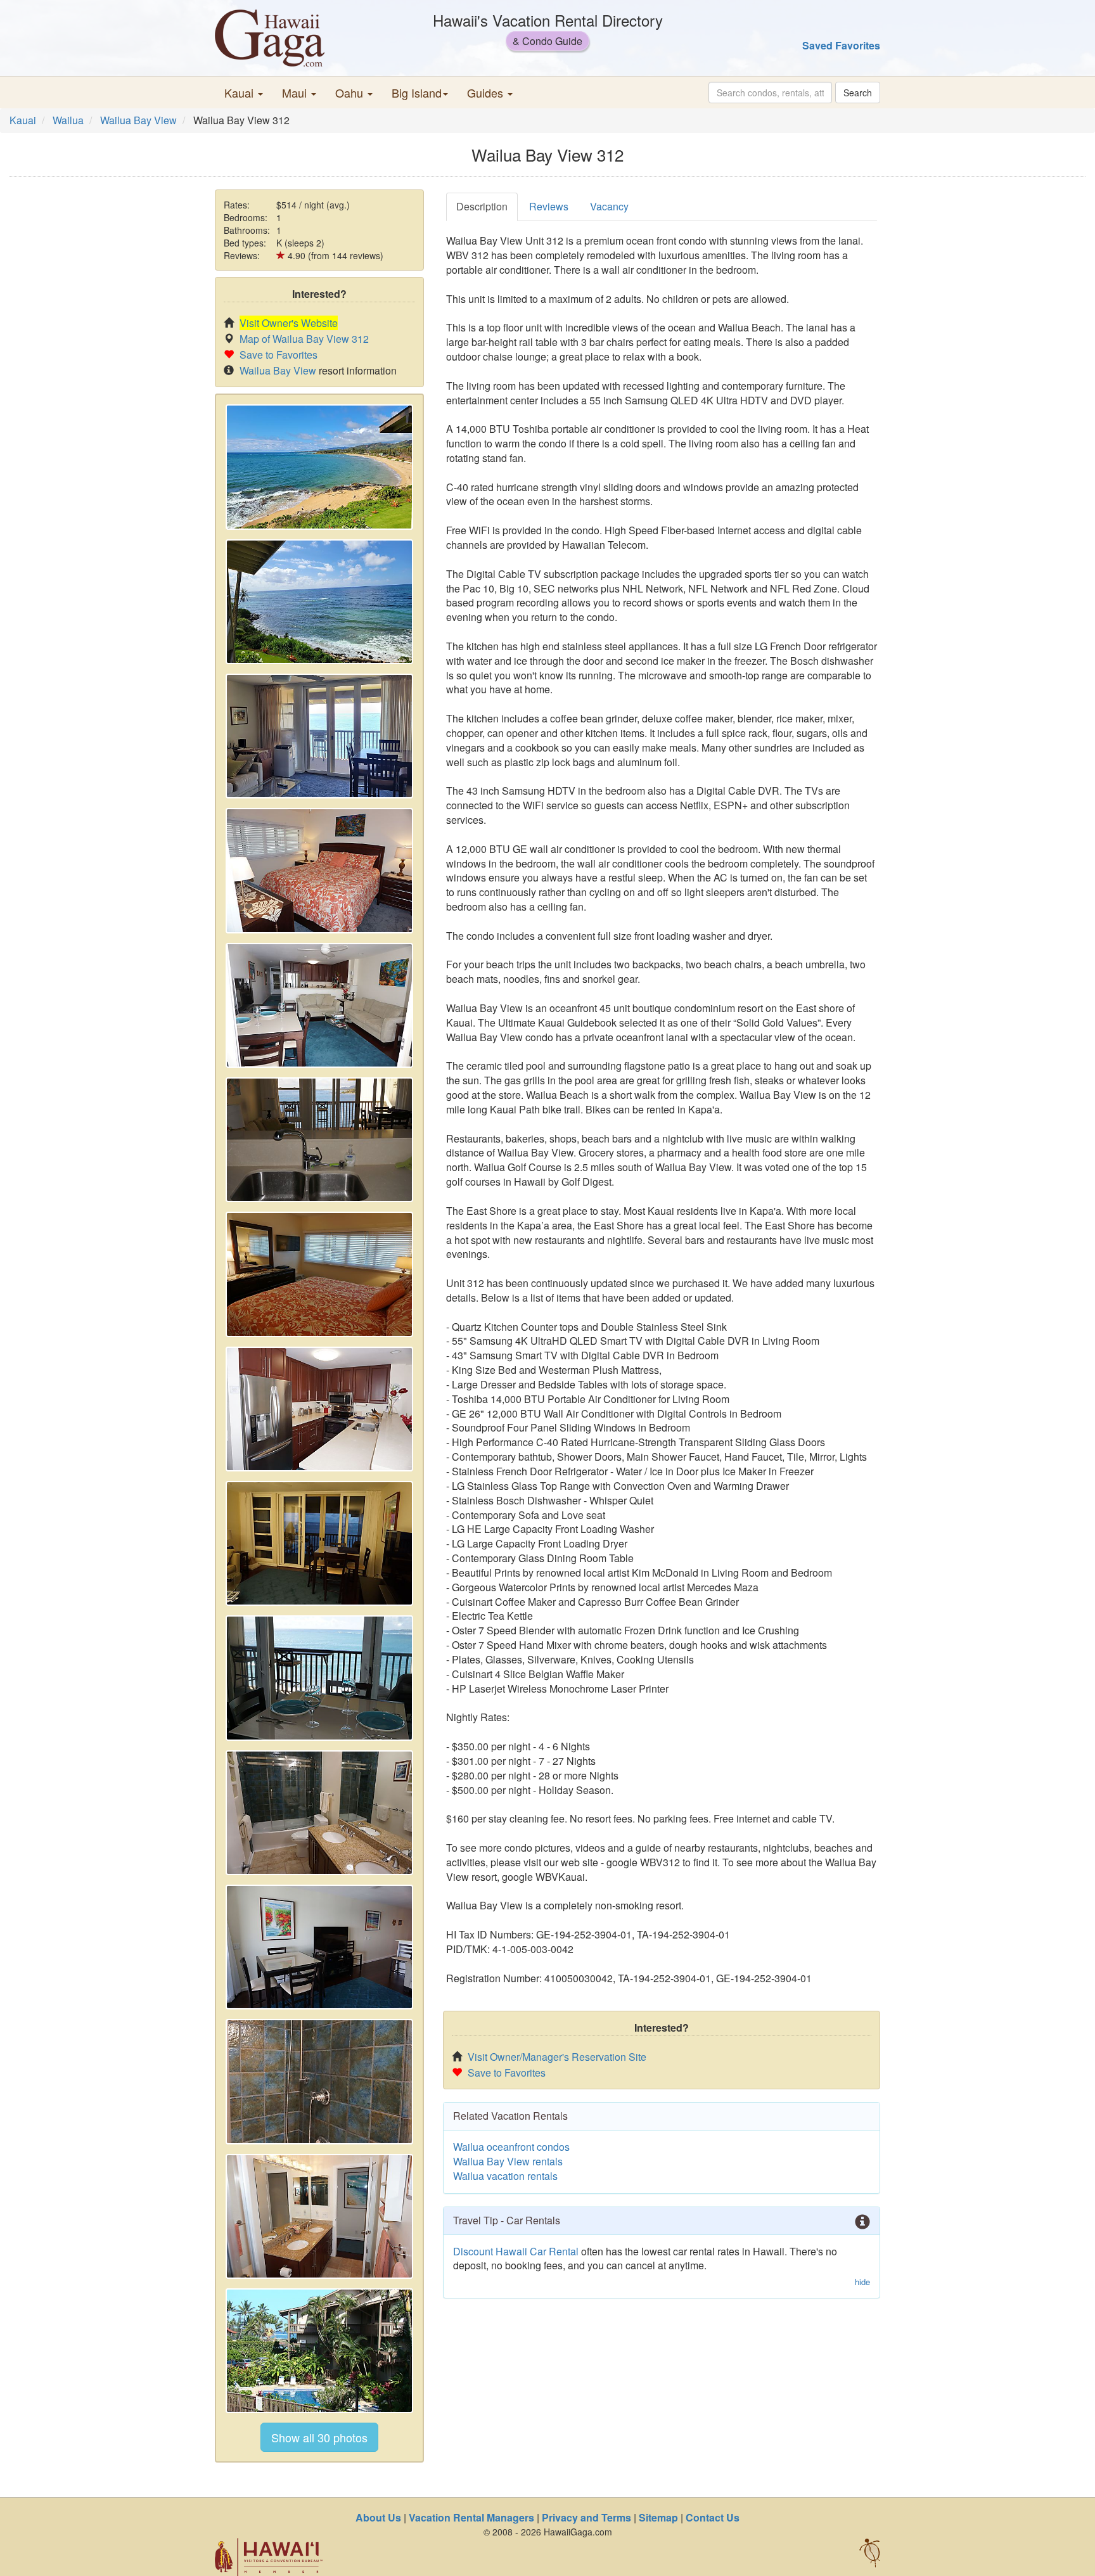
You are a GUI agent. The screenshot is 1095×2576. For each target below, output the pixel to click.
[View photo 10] (319, 1678)
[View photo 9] (319, 1543)
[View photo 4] (319, 870)
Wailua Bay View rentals (508, 2161)
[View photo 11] (319, 1813)
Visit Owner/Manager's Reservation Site (557, 2057)
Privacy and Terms (586, 2517)
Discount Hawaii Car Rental (516, 2251)
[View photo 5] (319, 1005)
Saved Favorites (841, 45)
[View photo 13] (319, 2081)
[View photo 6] (319, 1140)
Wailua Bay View (138, 120)
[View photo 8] (319, 1409)
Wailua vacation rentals (505, 2176)
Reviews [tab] (549, 206)
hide (862, 2282)
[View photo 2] (319, 602)
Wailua (68, 120)
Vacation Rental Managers (471, 2517)
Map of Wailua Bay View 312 (304, 339)
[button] (244, 93)
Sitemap (658, 2517)
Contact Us (713, 2517)
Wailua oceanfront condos (511, 2147)
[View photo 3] (319, 736)
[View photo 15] (319, 2351)
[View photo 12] (319, 1947)
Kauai (23, 120)
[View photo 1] (319, 467)
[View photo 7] (319, 1274)
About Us (378, 2517)
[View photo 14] (319, 2216)
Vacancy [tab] (609, 206)
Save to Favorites (279, 355)
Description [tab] (482, 206)
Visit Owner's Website (289, 323)
